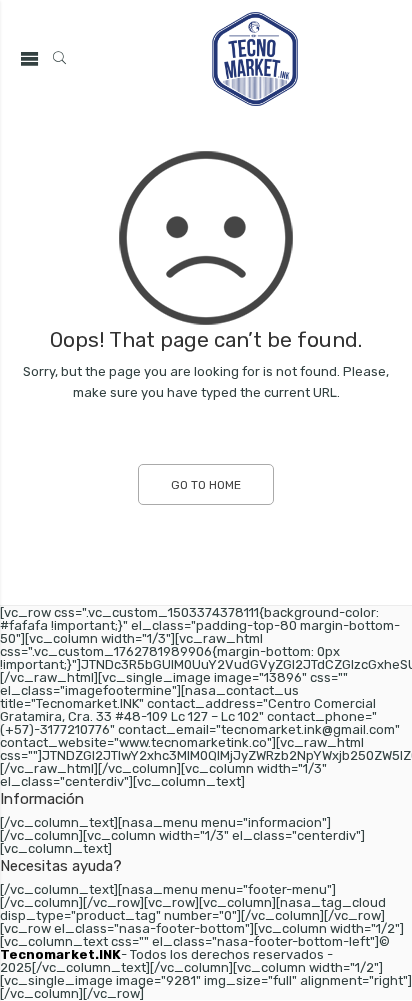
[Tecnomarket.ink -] (255, 59)
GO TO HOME (206, 485)
